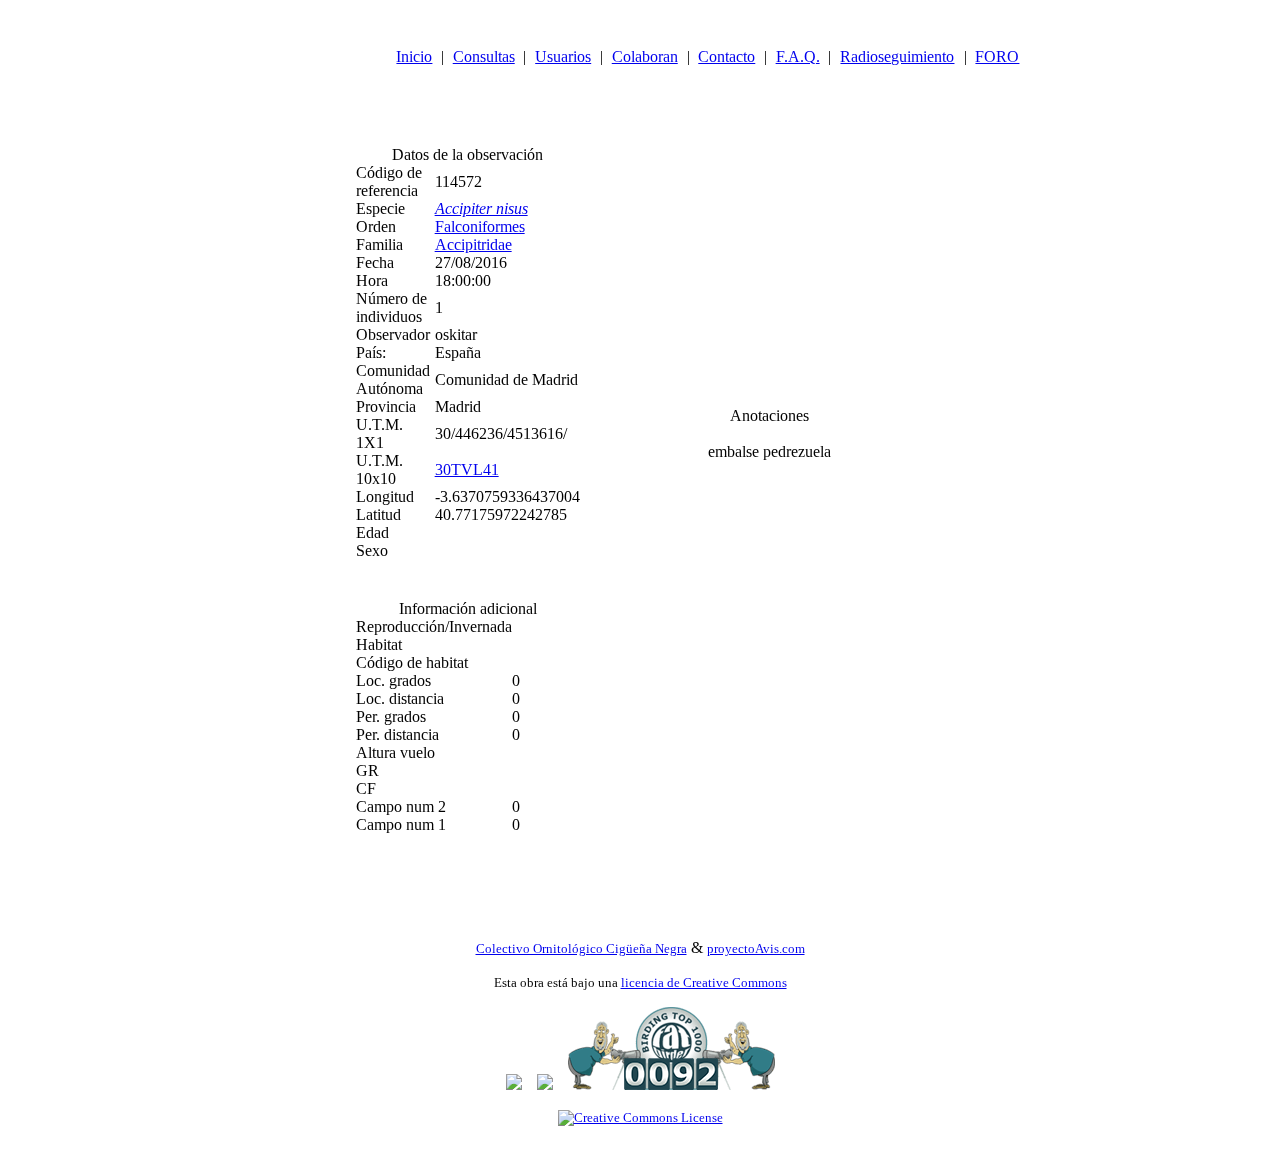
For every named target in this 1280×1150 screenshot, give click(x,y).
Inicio (414, 56)
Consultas (484, 56)
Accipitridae (473, 244)
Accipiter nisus (481, 208)
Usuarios (563, 56)
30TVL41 (467, 469)
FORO (997, 56)
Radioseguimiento (897, 56)
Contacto (726, 56)
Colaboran (645, 56)
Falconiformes (480, 226)
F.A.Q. (798, 56)
